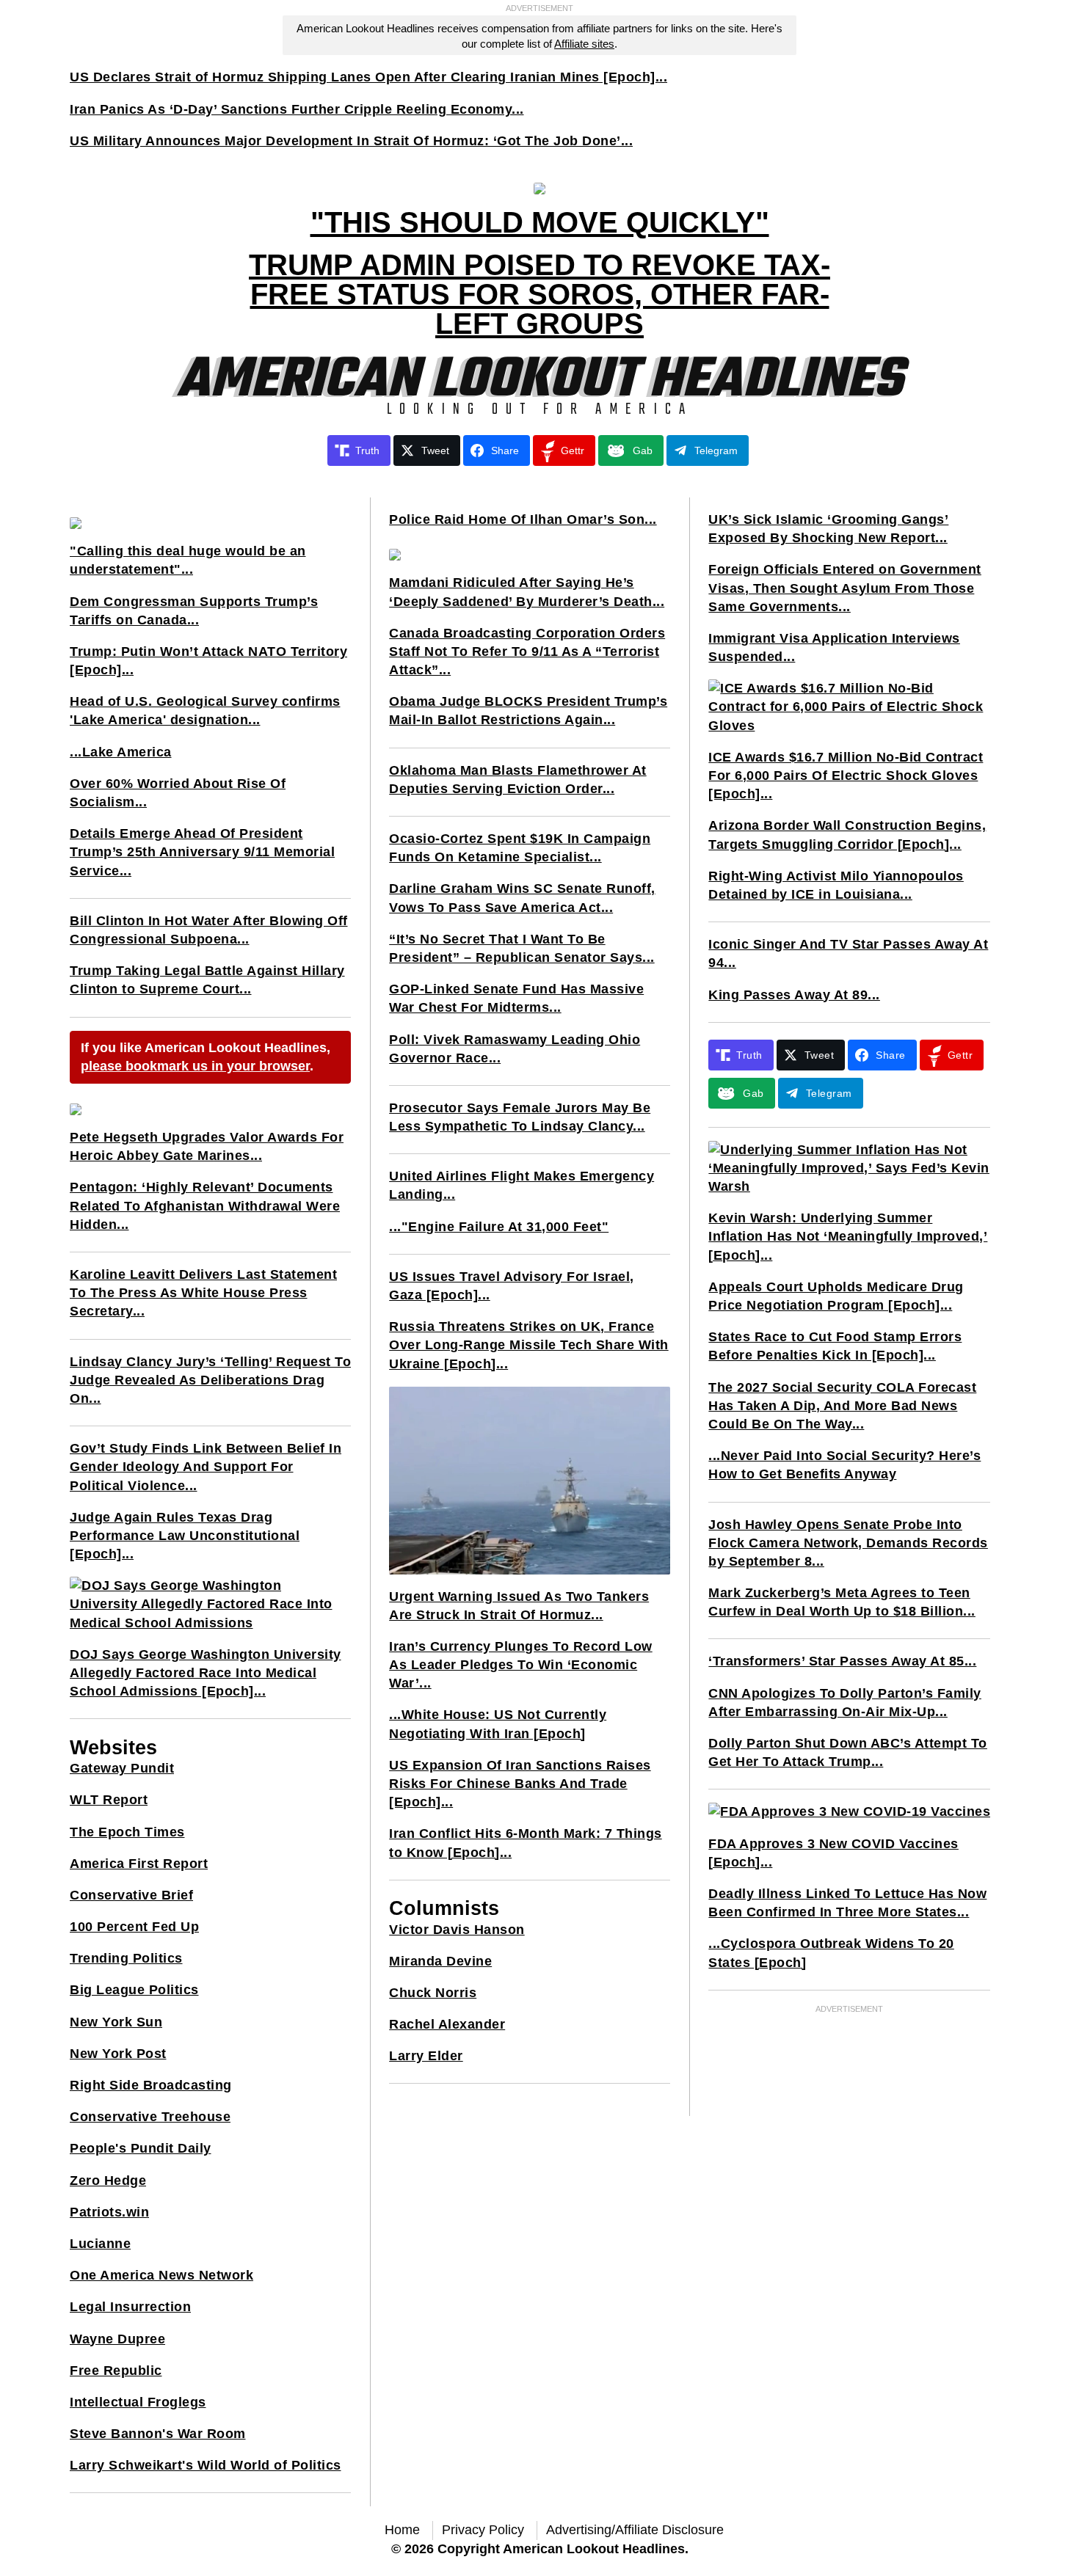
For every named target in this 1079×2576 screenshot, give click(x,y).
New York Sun (116, 2022)
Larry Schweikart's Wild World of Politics (206, 2465)
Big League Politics (134, 1990)
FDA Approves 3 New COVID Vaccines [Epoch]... (833, 1853)
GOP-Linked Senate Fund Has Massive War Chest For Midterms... (516, 998)
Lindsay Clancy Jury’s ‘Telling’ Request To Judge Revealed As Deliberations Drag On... (210, 1380)
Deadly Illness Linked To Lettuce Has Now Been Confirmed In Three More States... (847, 1903)
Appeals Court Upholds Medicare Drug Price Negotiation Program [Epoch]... (836, 1296)
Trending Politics (126, 1958)
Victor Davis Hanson (457, 1930)
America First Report (139, 1864)
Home (402, 2530)
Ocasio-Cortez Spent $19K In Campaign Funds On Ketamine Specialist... (520, 848)
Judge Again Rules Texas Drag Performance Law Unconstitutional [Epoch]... (185, 1536)
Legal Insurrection (130, 2307)
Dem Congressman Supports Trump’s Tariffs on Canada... (194, 611)
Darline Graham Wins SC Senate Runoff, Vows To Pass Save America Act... (522, 898)
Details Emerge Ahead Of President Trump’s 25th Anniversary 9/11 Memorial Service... (202, 852)
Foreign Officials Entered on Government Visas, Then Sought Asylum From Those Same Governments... (845, 588)
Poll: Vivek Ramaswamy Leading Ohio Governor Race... (515, 1049)
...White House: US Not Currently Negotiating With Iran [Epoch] (498, 1724)
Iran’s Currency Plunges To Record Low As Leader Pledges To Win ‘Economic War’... (521, 1665)
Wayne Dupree (117, 2339)
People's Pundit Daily (141, 2148)
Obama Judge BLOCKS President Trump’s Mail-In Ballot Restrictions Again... (528, 711)
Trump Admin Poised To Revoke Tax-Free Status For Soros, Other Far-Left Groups (539, 294)
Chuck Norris (433, 1993)
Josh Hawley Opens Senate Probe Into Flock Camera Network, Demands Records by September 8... (848, 1543)
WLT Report (109, 1800)
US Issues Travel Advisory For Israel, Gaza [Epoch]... (512, 1286)
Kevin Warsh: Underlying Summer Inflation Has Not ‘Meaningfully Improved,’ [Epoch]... (848, 1236)
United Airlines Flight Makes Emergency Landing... (522, 1185)
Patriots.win (109, 2212)
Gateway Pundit (122, 1768)
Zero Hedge (108, 2181)
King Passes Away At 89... (794, 995)
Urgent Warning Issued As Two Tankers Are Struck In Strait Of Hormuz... (519, 1606)
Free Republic (116, 2371)
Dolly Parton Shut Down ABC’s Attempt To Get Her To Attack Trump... (848, 1752)
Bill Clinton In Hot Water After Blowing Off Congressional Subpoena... (209, 930)
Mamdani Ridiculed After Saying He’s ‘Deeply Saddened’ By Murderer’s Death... (527, 592)
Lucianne (100, 2244)
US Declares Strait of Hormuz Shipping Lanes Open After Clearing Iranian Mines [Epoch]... (368, 77)
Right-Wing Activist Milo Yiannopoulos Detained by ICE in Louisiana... (836, 885)
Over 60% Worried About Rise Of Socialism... (178, 793)
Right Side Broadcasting (151, 2085)
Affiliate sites (584, 44)
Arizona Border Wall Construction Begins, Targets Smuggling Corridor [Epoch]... (847, 835)
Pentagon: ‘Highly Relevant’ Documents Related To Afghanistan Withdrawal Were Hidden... (205, 1205)
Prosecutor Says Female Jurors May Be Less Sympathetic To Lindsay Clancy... (520, 1117)
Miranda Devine (440, 1961)
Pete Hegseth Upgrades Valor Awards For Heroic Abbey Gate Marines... (207, 1146)
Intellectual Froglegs (138, 2402)
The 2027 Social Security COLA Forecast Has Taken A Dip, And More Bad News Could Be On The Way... (842, 1406)
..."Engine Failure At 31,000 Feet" (499, 1227)
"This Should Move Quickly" (540, 222)
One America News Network (161, 2275)
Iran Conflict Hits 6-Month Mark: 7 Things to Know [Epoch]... (526, 1843)
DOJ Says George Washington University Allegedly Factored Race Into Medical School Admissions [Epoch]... (206, 1673)
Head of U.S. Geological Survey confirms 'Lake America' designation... (205, 711)
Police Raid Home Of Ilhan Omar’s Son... (523, 519)
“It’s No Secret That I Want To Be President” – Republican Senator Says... (522, 948)
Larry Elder (426, 2056)
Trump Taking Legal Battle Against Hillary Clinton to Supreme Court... (207, 980)
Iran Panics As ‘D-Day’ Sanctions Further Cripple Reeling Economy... (297, 109)
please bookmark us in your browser (195, 1066)
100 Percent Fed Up (134, 1927)
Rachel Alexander (447, 2024)
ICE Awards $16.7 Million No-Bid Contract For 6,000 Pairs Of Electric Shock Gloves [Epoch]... (846, 776)
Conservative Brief (131, 1895)
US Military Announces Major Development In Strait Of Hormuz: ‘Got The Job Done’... (351, 141)
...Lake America (121, 752)
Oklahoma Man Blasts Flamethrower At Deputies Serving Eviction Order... (518, 780)
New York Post (118, 2054)
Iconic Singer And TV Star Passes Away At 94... (848, 953)
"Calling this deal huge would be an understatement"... (188, 560)
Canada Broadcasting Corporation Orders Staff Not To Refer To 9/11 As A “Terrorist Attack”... (527, 652)
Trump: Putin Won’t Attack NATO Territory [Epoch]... (208, 661)
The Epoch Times (127, 1832)
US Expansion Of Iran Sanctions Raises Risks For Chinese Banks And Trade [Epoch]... (520, 1784)
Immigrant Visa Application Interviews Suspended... (834, 647)
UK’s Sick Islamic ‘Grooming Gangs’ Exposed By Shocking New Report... (828, 529)
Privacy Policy (483, 2530)
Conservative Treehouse (150, 2117)
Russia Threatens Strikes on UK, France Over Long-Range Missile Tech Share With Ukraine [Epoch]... (529, 1345)
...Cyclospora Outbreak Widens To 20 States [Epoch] (831, 1953)
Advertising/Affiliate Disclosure (635, 2530)
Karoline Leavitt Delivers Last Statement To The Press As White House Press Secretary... (203, 1293)
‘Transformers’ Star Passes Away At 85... (842, 1661)
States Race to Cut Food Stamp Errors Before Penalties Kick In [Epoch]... (835, 1346)
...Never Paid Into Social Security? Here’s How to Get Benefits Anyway (844, 1465)
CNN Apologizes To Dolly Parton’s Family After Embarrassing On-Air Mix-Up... (845, 1703)
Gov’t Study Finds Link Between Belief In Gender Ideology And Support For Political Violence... (206, 1467)
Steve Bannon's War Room (158, 2434)
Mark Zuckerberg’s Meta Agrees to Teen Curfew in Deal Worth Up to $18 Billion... (842, 1602)
